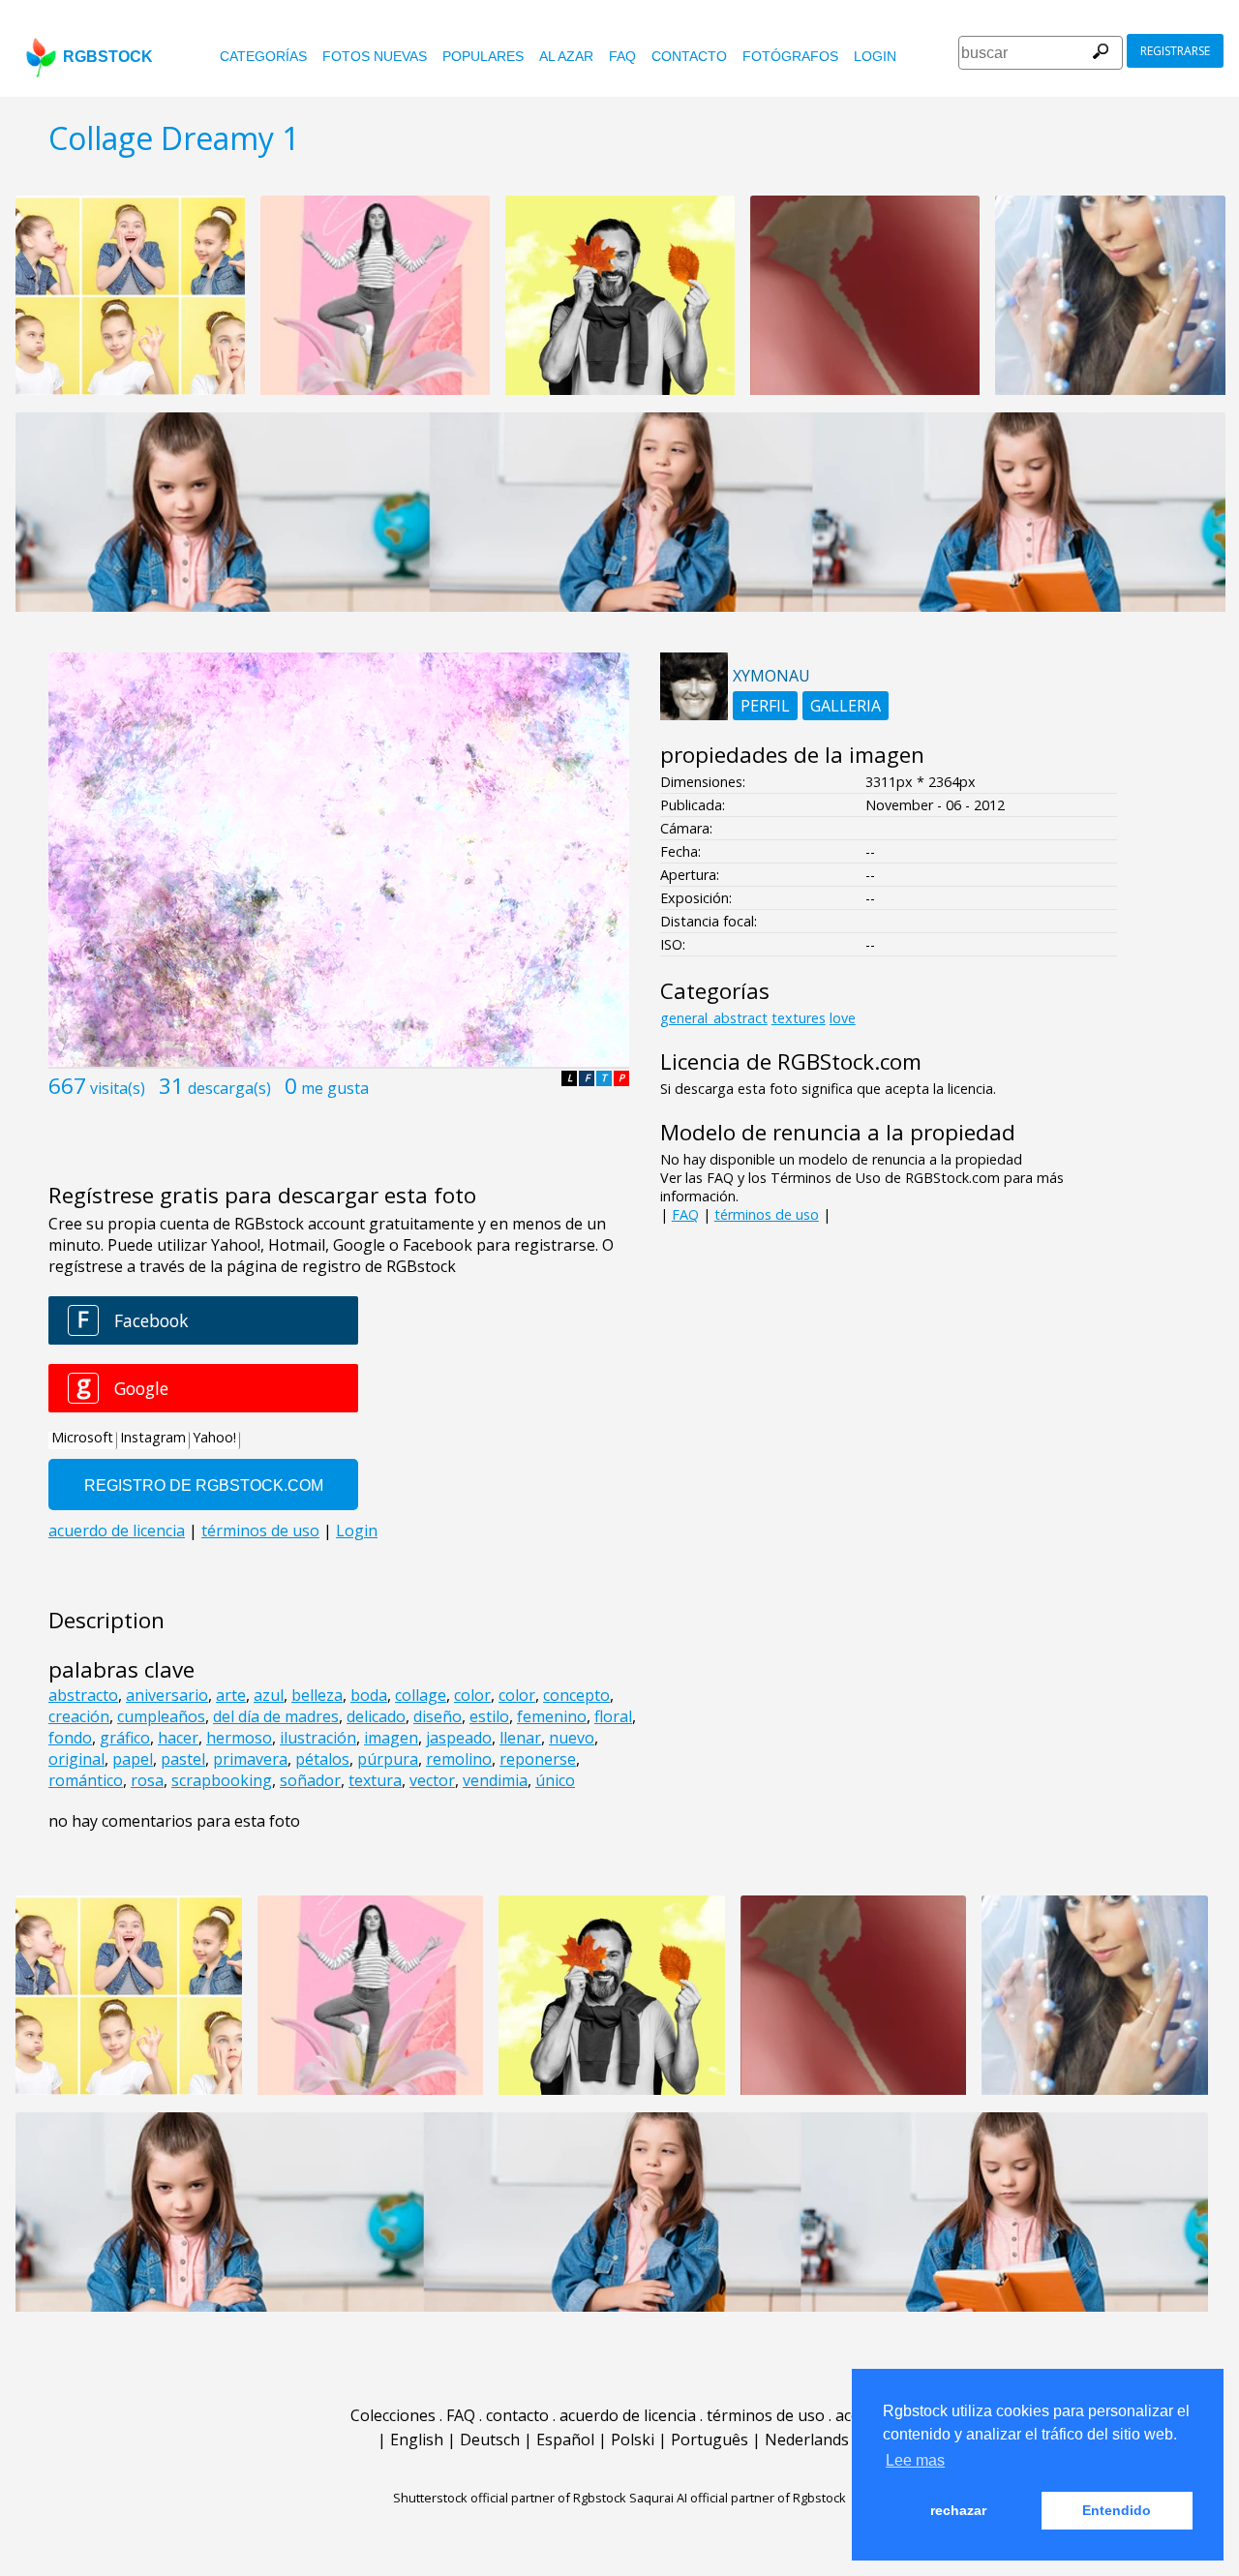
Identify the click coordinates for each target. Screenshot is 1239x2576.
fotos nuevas (375, 56)
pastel (183, 1759)
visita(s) (118, 1088)
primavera (250, 1759)
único (555, 1780)
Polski (633, 2440)
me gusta (335, 1088)
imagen (391, 1738)
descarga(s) (229, 1088)
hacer (178, 1738)
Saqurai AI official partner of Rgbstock (738, 2498)
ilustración (318, 1738)
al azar (566, 56)
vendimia (495, 1780)
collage (421, 1695)
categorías (263, 56)
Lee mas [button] (915, 2460)
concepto (576, 1695)
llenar (520, 1738)
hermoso (239, 1738)
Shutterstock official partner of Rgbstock (510, 2498)
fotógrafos (790, 56)
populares (483, 56)
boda (369, 1695)
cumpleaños (161, 1716)
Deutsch (490, 2440)
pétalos (322, 1759)
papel (133, 1759)
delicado (376, 1716)
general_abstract (714, 1018)
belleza (317, 1695)
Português (710, 2440)
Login (875, 56)
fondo (70, 1738)
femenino (552, 1716)
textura (375, 1780)
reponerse (538, 1759)
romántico (86, 1780)
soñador (310, 1780)
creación (79, 1716)
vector (432, 1780)
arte (231, 1695)
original (76, 1759)
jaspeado (459, 1738)
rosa (147, 1780)
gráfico (125, 1738)
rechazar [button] (958, 2510)
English (417, 2440)
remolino (459, 1759)
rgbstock (108, 57)
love (843, 1018)
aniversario (167, 1695)
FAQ (622, 56)
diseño (438, 1716)
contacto (689, 56)
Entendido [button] (1117, 2510)
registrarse (1175, 51)
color (472, 1695)
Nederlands (807, 2440)
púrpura (388, 1759)
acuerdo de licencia (628, 2415)
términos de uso (767, 1214)
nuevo (572, 1738)
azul (269, 1695)
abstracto (83, 1695)
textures (799, 1018)
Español (565, 2440)
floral (613, 1716)
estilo (489, 1716)
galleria (846, 706)
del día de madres (276, 1716)
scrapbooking (222, 1780)
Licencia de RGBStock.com (791, 1061)
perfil (765, 706)
